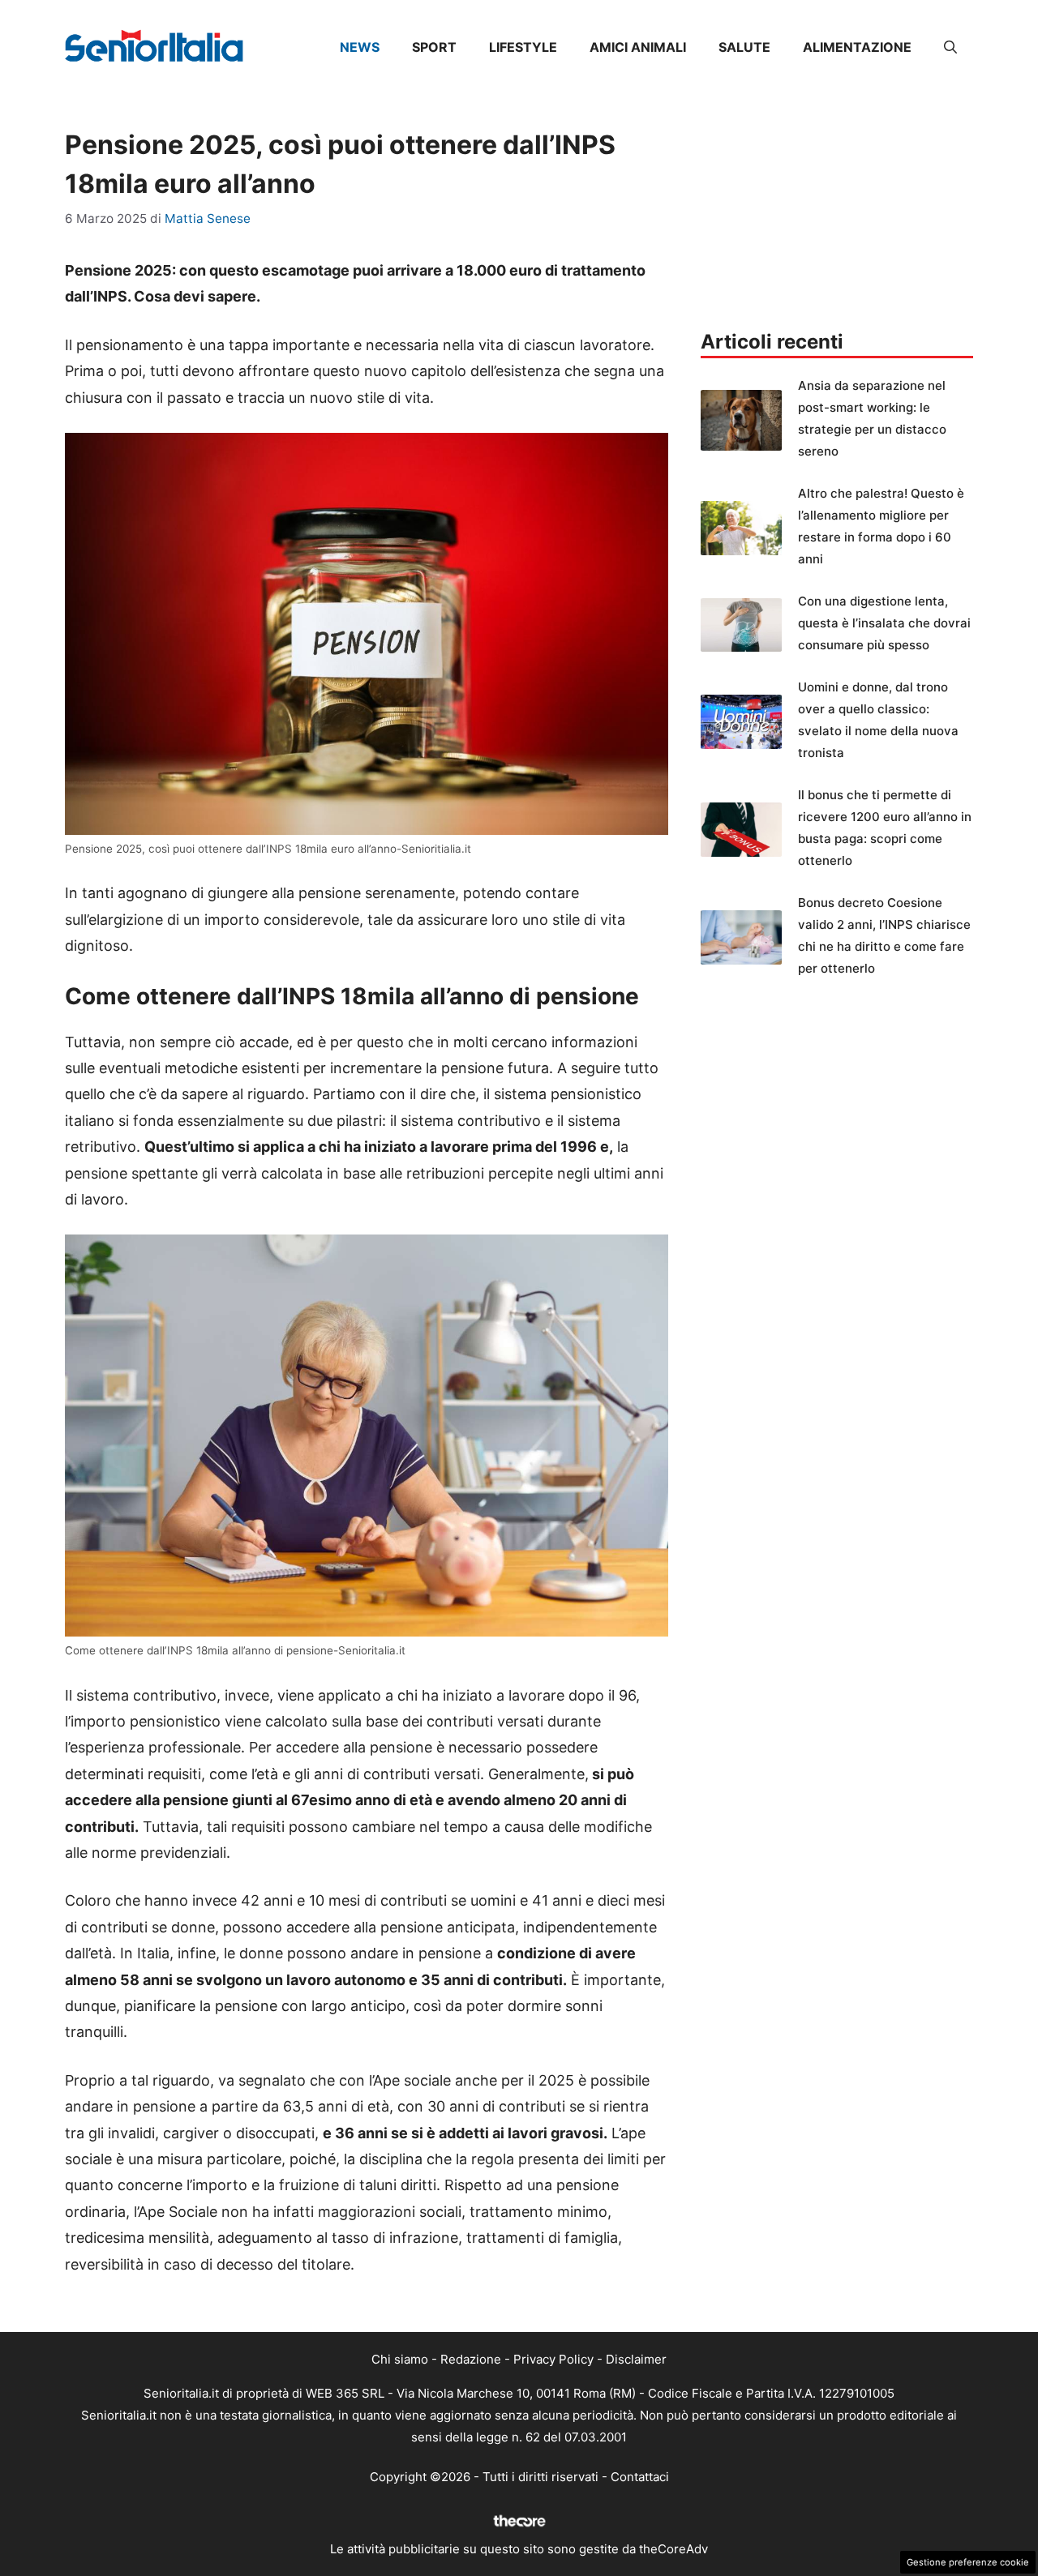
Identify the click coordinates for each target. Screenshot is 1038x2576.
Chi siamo (400, 2359)
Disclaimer (636, 2359)
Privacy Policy (553, 2359)
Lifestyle (523, 47)
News (360, 47)
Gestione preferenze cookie (968, 2562)
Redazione (471, 2359)
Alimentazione (857, 47)
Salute (744, 47)
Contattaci (640, 2477)
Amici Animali (638, 47)
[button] (950, 47)
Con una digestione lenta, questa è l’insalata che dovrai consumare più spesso (884, 623)
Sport (434, 47)
